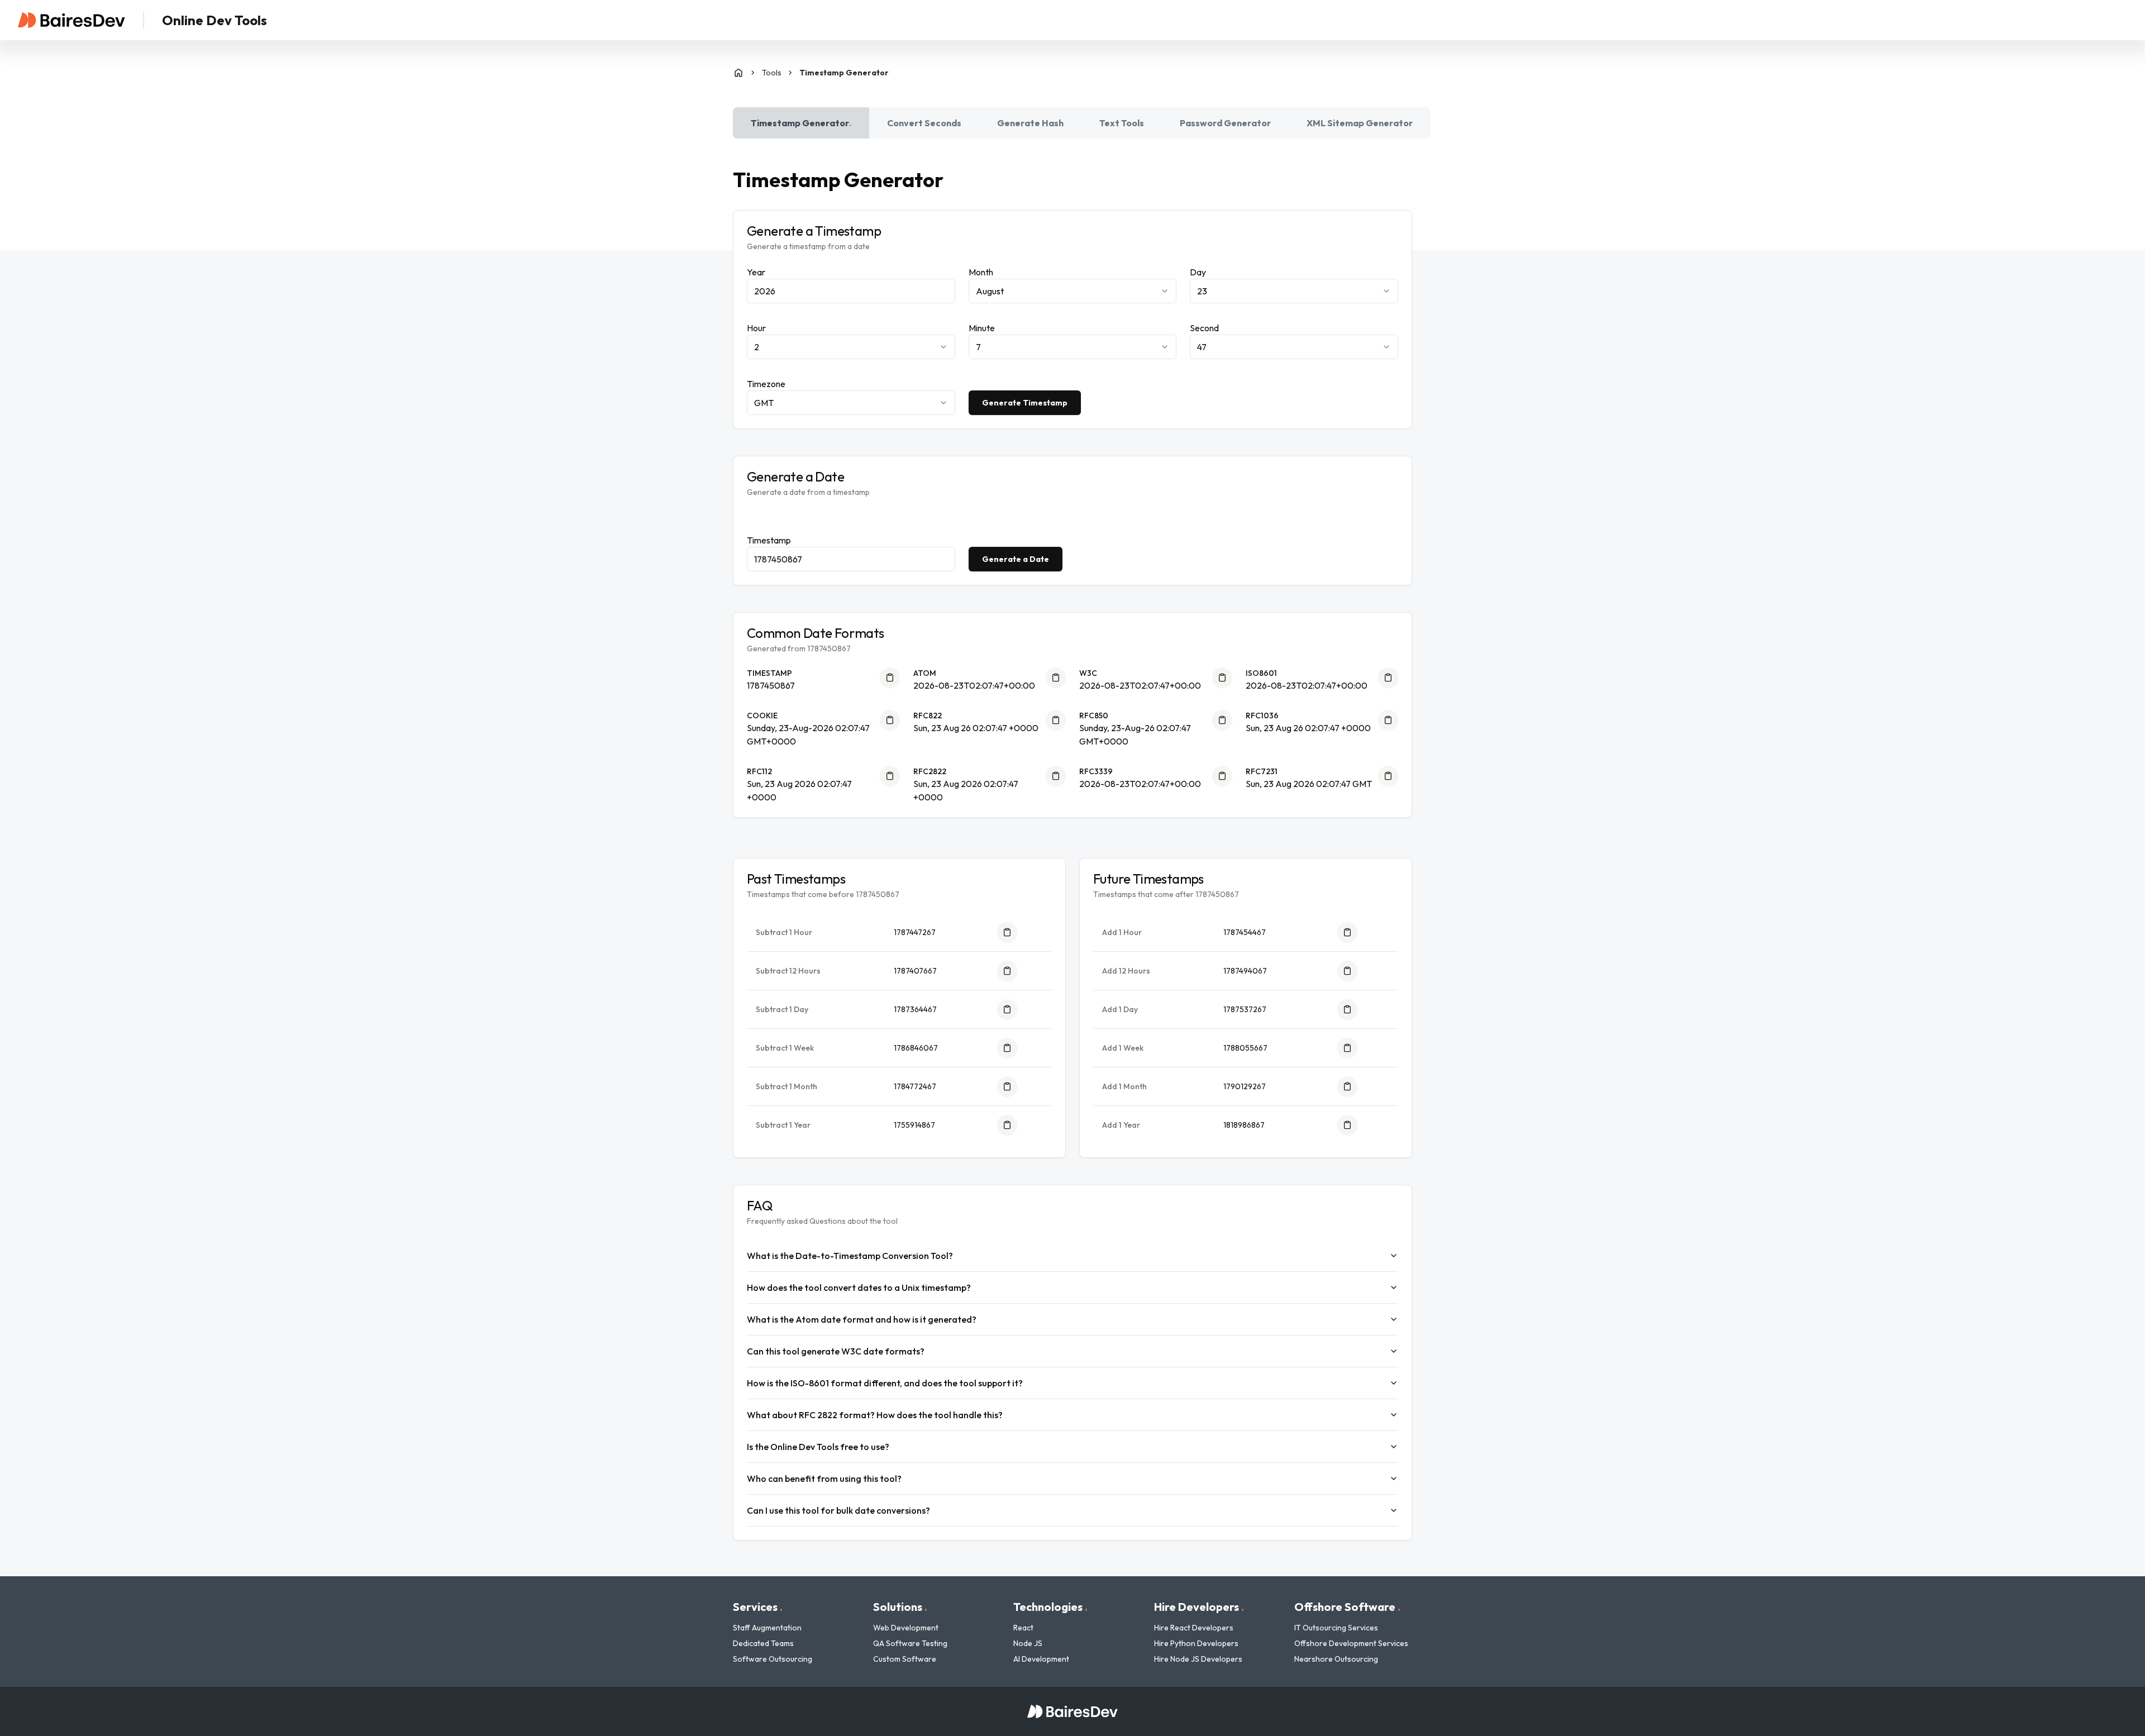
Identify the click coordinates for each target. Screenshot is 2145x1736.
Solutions (900, 1607)
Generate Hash (1030, 123)
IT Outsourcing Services (1336, 1628)
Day (1198, 272)
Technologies (1050, 1607)
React (1023, 1628)
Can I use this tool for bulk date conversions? (838, 1510)
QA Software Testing (910, 1643)
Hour (756, 328)
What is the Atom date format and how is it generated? (862, 1319)
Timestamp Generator (801, 123)
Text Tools (1122, 123)
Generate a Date (1016, 559)
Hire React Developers (1194, 1628)
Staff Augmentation (767, 1628)
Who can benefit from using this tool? (824, 1479)
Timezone (766, 384)
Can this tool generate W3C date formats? (836, 1351)
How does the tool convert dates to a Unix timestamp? (859, 1287)
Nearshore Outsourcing (1336, 1659)
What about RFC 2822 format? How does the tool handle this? (875, 1415)
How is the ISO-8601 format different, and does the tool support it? (885, 1383)
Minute (982, 328)
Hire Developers (1199, 1607)
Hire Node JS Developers (1198, 1659)
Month (981, 272)
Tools (772, 73)
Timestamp (769, 540)
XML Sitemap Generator (1360, 123)
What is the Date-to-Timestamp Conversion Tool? (850, 1256)
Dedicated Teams (763, 1643)
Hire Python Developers (1196, 1643)
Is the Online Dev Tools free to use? (818, 1447)
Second (1204, 328)
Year (756, 272)
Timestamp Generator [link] (844, 73)
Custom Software (905, 1659)
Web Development (906, 1628)
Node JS (1028, 1643)
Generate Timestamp (1025, 403)
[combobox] (1073, 291)
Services (758, 1607)
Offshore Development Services (1351, 1643)
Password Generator (1225, 123)
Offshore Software (1347, 1607)
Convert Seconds (924, 123)
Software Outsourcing (773, 1659)
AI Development (1041, 1659)
